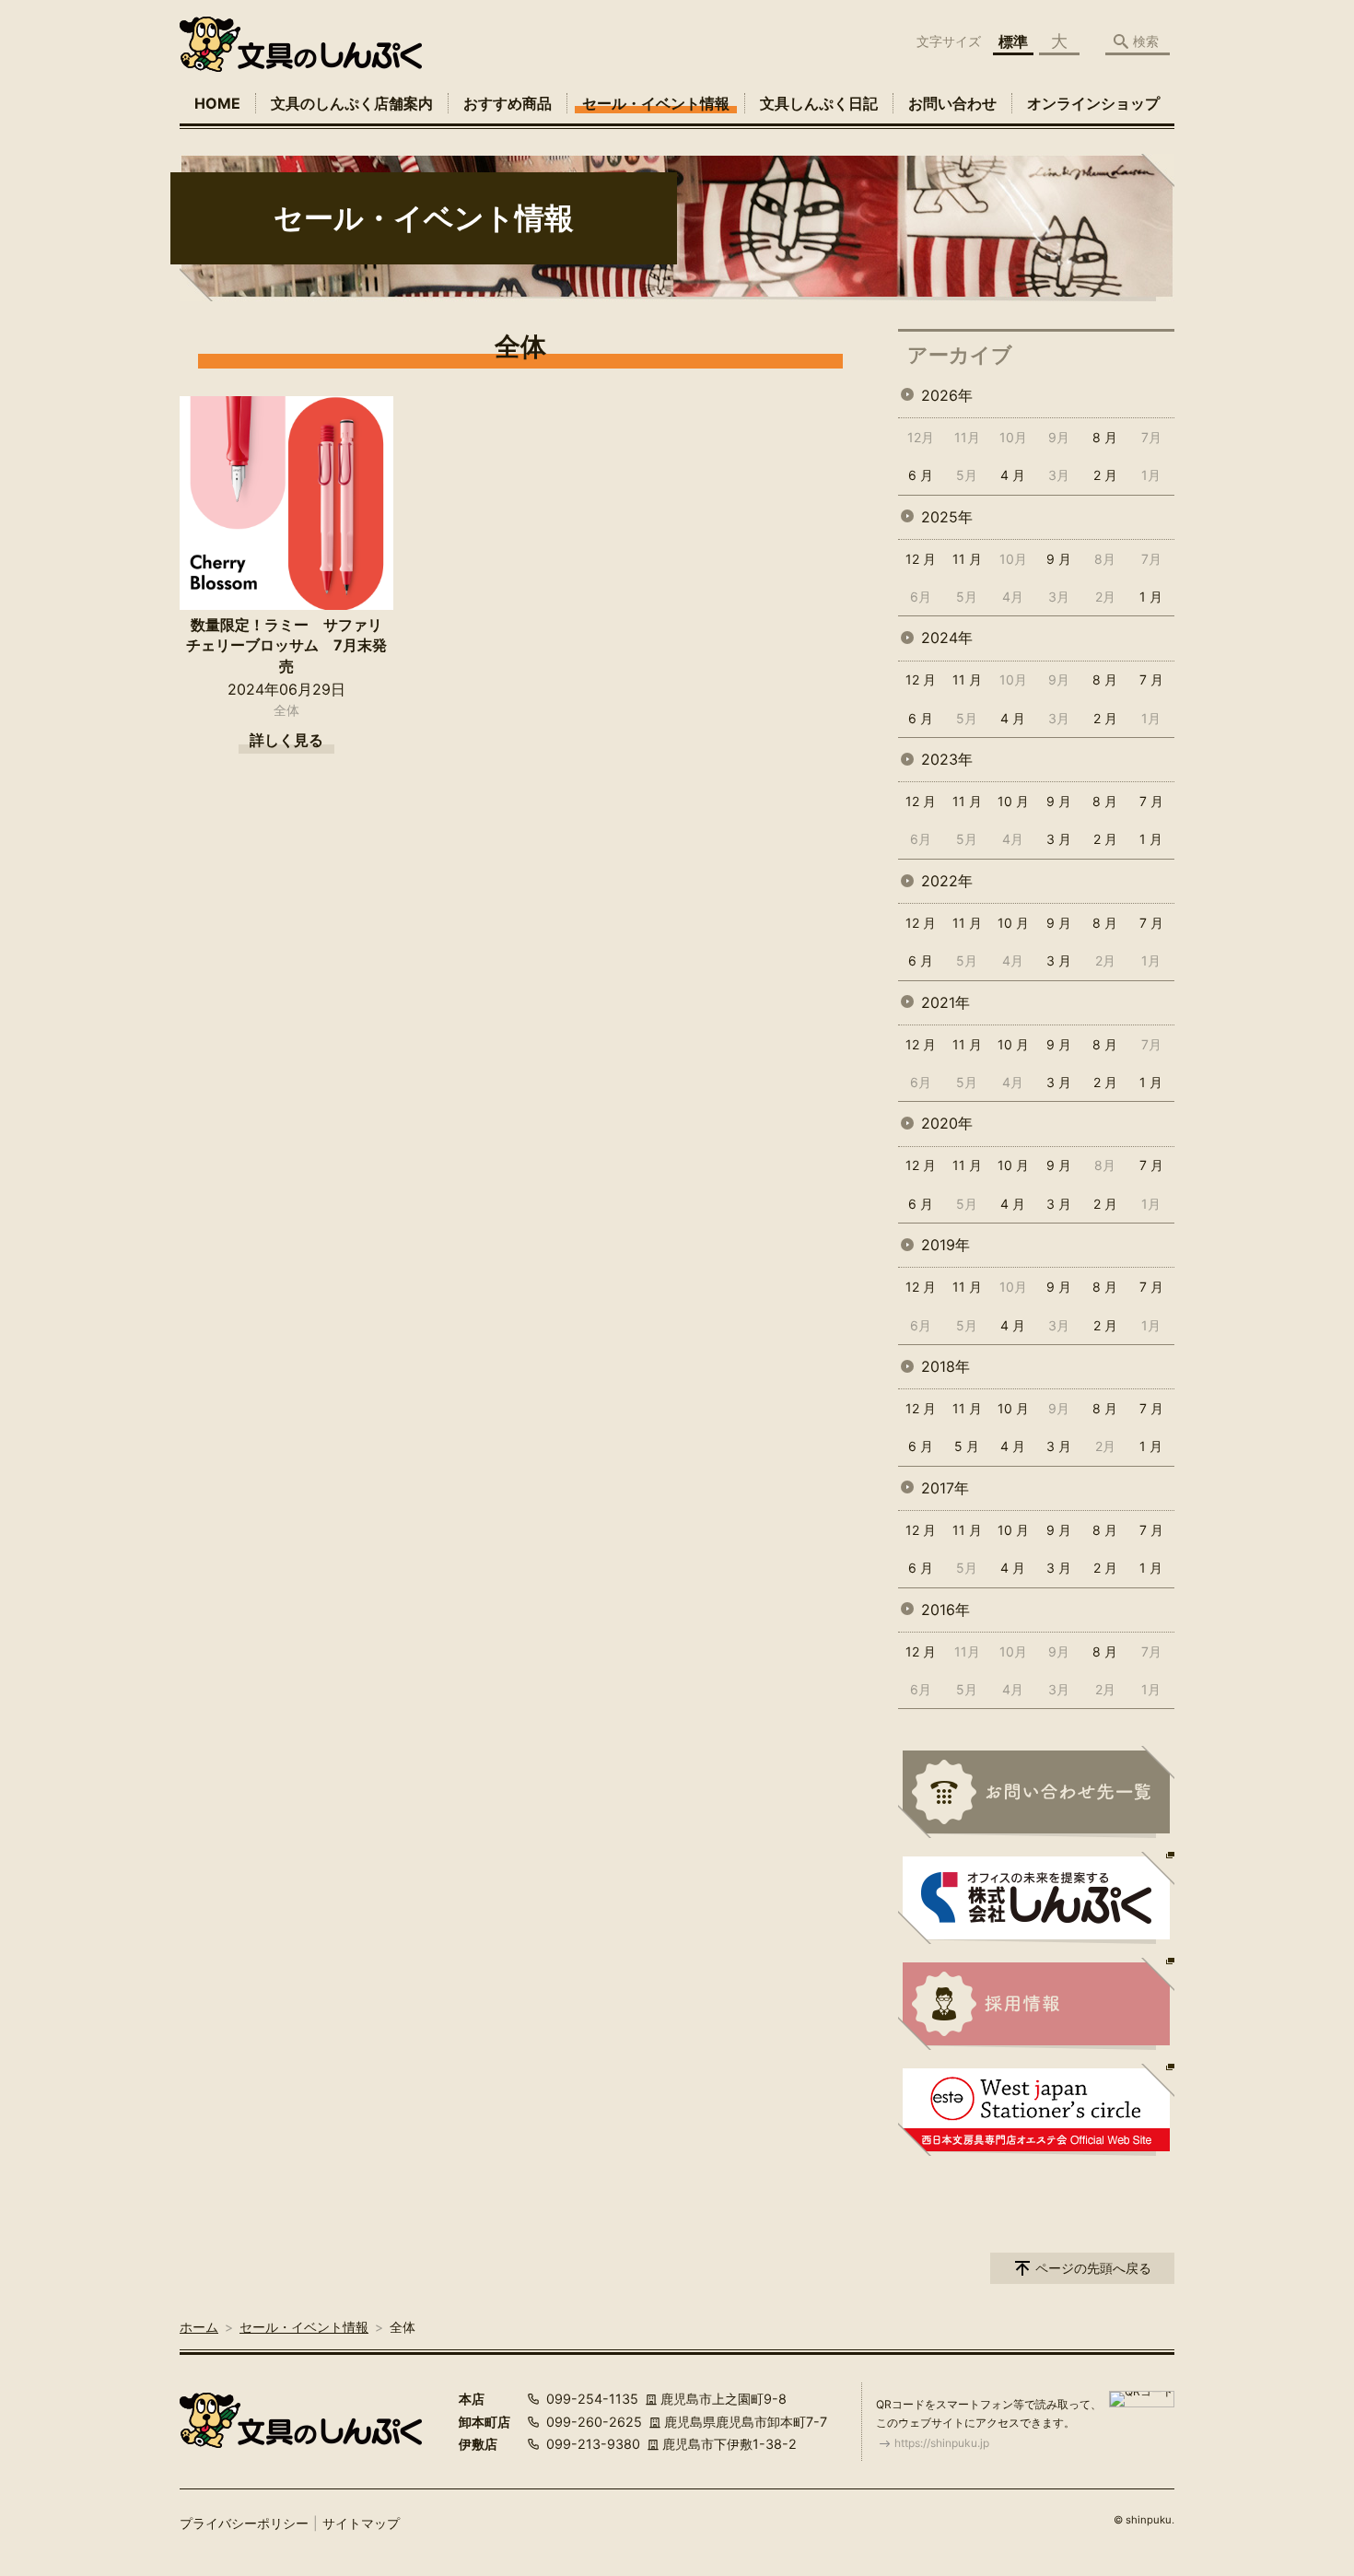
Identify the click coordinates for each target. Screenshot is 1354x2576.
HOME (217, 103)
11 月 (967, 559)
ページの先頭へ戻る (1093, 2268)
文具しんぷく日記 (819, 103)
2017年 (945, 1488)
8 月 (1105, 437)
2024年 (947, 638)
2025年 (947, 517)
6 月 (921, 475)
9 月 (1059, 559)
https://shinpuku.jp (942, 2443)
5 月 (967, 1446)
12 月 (921, 559)
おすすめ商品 (508, 103)
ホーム (199, 2327)
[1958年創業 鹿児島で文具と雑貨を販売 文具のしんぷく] (301, 44)
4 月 (1013, 475)
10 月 (1013, 801)
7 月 (1151, 679)
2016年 (945, 1610)
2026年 (947, 395)
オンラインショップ (1093, 103)
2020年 (947, 1123)
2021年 (945, 1002)
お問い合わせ (952, 103)
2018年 (945, 1366)
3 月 (1059, 839)
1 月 (1151, 597)
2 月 (1105, 475)
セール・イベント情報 (656, 103)
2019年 (945, 1245)
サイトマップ (361, 2523)
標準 (1013, 41)
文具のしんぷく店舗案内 (352, 103)
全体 (286, 710)
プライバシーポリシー (244, 2523)
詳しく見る (286, 740)
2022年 (947, 881)
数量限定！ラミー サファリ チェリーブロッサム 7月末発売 (290, 645)
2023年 (947, 759)
